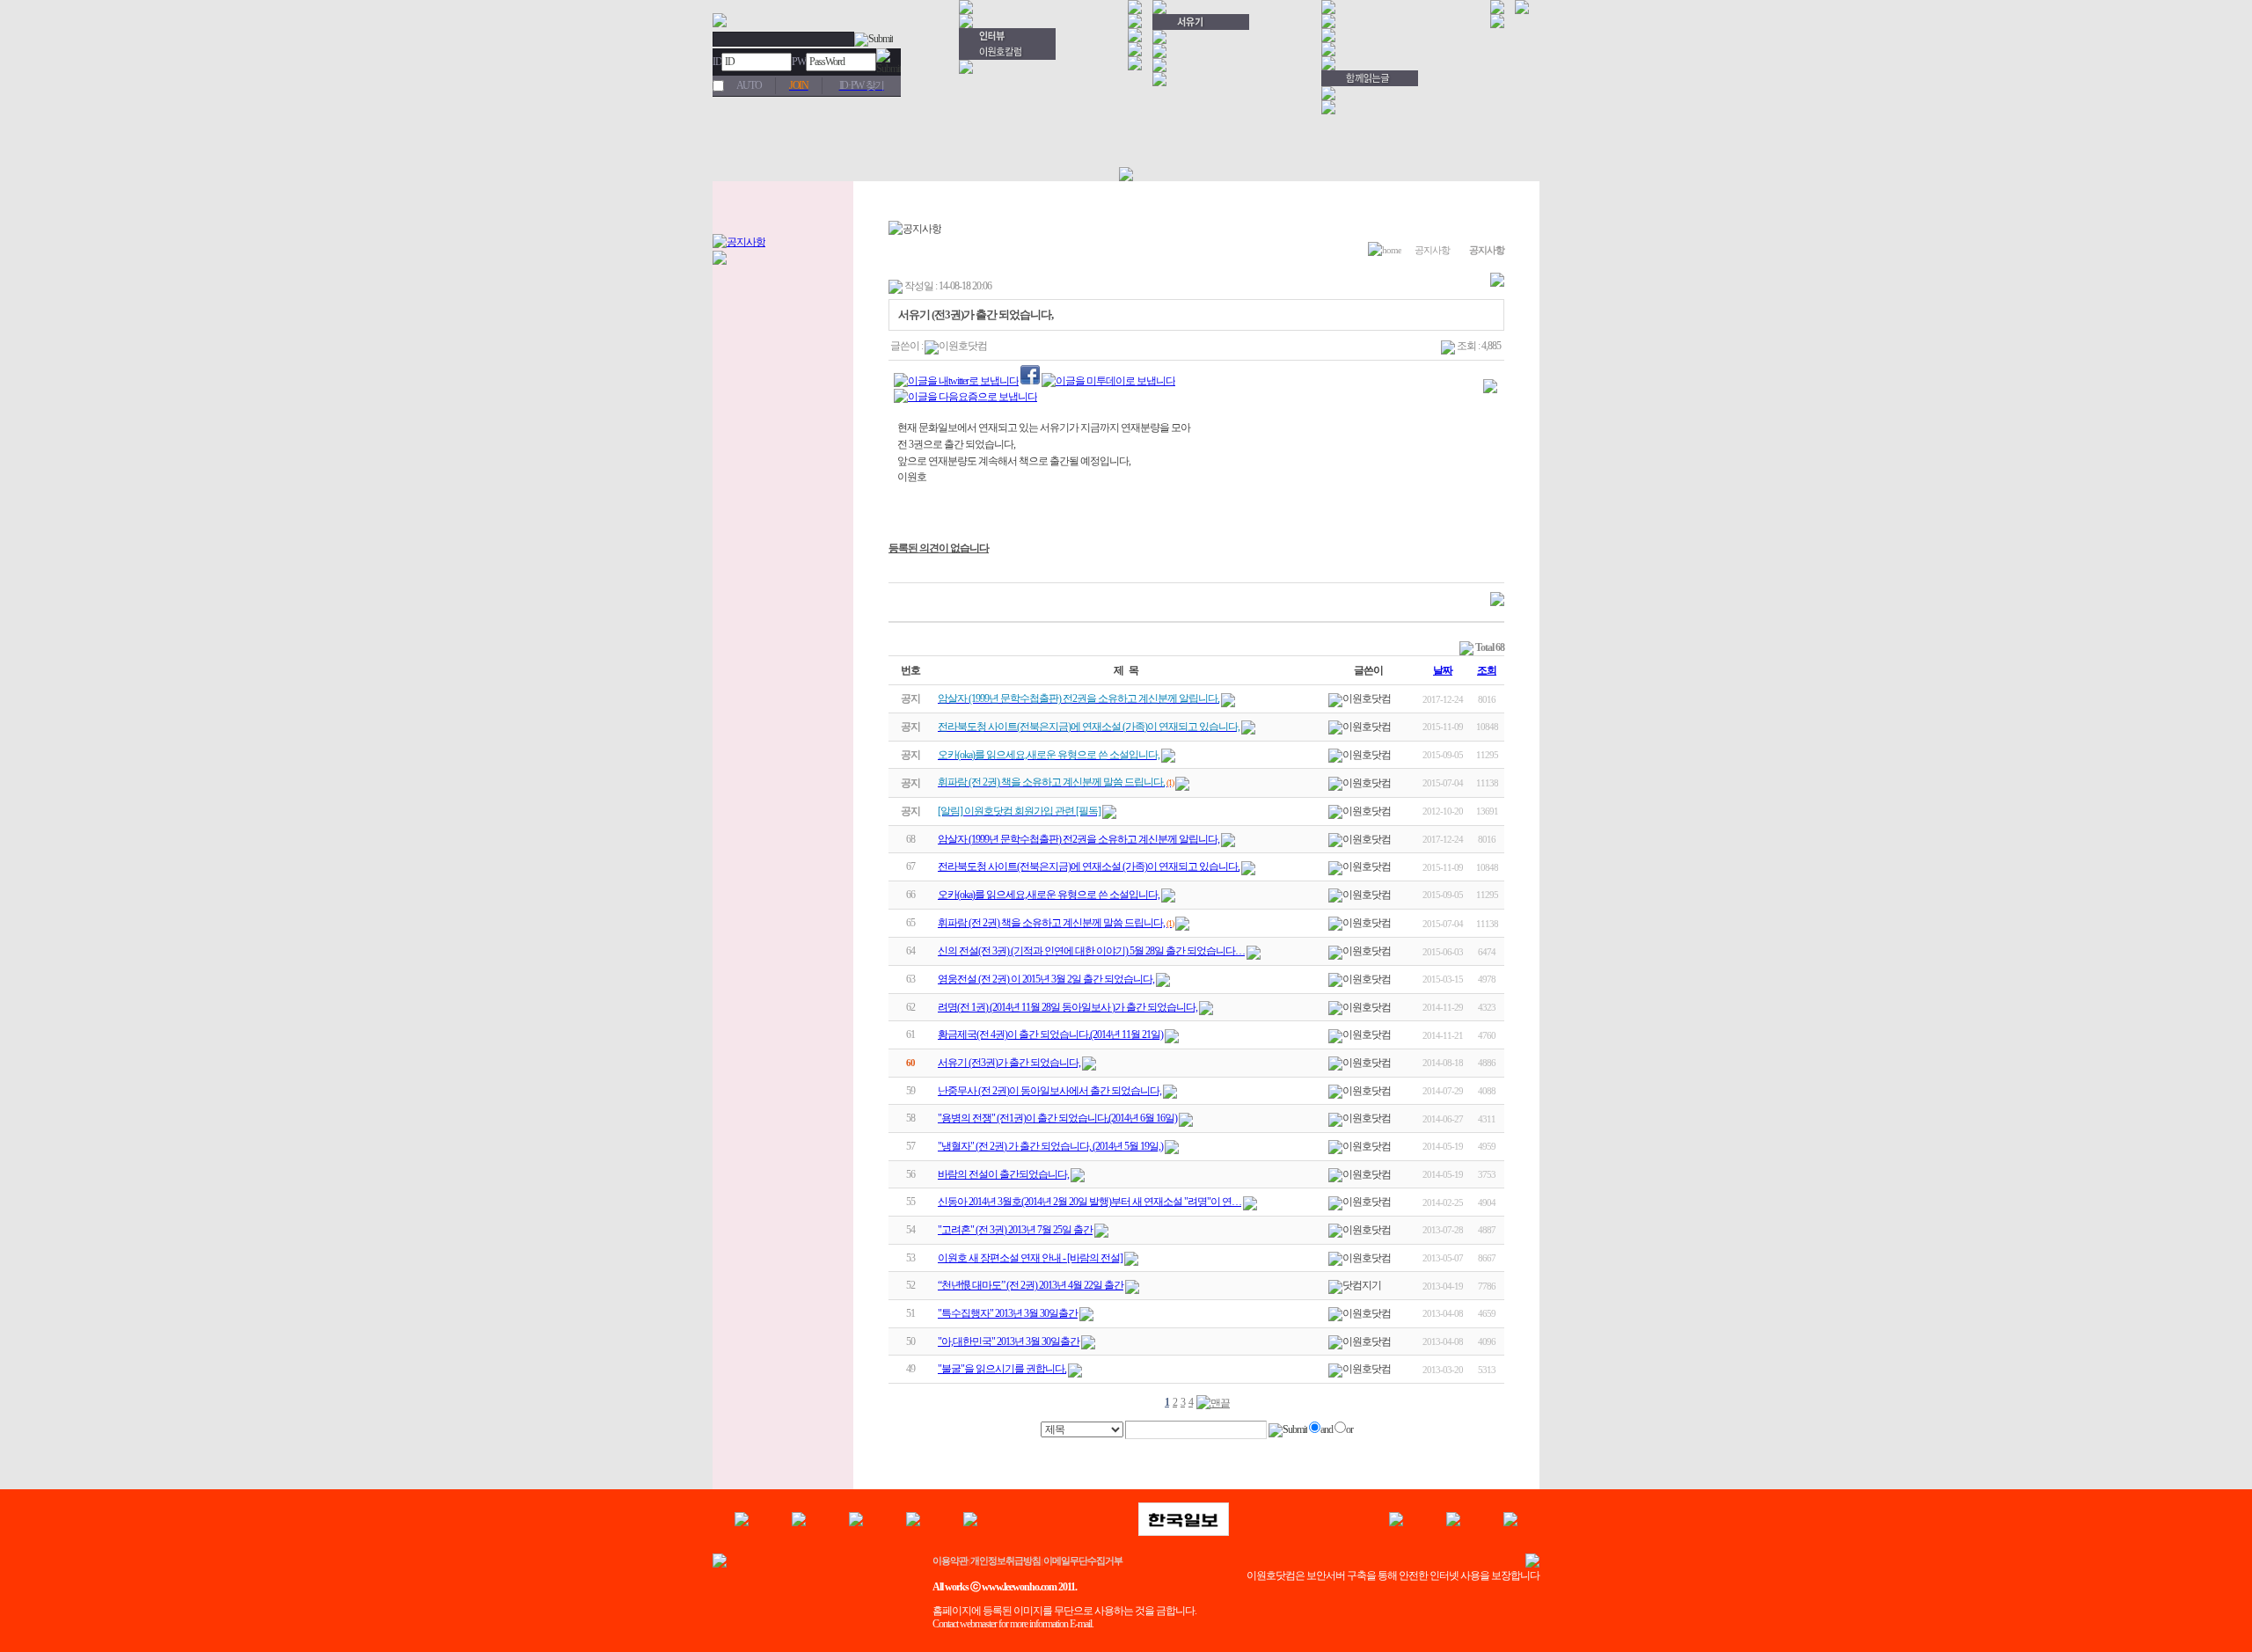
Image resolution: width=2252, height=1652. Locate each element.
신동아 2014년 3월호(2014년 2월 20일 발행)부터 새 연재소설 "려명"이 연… (1089, 1202)
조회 (1487, 670)
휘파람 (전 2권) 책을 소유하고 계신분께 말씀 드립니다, (1051, 923)
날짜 (1443, 670)
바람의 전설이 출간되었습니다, (1003, 1174)
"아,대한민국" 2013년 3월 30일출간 (1009, 1341)
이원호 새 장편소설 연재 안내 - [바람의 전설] (1030, 1258)
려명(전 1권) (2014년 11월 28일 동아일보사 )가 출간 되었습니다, (1068, 1007)
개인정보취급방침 (1005, 1561)
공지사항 (1432, 250)
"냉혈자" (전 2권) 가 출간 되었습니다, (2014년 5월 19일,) (1050, 1146)
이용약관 (950, 1561)
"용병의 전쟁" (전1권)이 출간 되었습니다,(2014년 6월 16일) (1057, 1118)
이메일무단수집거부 (1083, 1561)
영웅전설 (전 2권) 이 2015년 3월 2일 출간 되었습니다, (1046, 979)
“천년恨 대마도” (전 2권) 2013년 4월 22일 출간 (1031, 1285)
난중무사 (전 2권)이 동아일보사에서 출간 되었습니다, (1049, 1091)
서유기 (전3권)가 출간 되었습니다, (1009, 1063)
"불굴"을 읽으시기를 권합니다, (1002, 1369)
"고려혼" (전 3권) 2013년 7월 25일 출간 (1015, 1230)
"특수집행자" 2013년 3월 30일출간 (1008, 1313)
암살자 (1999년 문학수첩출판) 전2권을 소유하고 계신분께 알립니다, (1078, 839)
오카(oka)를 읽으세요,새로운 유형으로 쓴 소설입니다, (1049, 895)
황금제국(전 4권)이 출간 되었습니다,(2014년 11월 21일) (1050, 1034)
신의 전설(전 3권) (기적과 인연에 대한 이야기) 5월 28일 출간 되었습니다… (1091, 951)
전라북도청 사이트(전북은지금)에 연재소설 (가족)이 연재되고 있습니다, (1089, 866)
